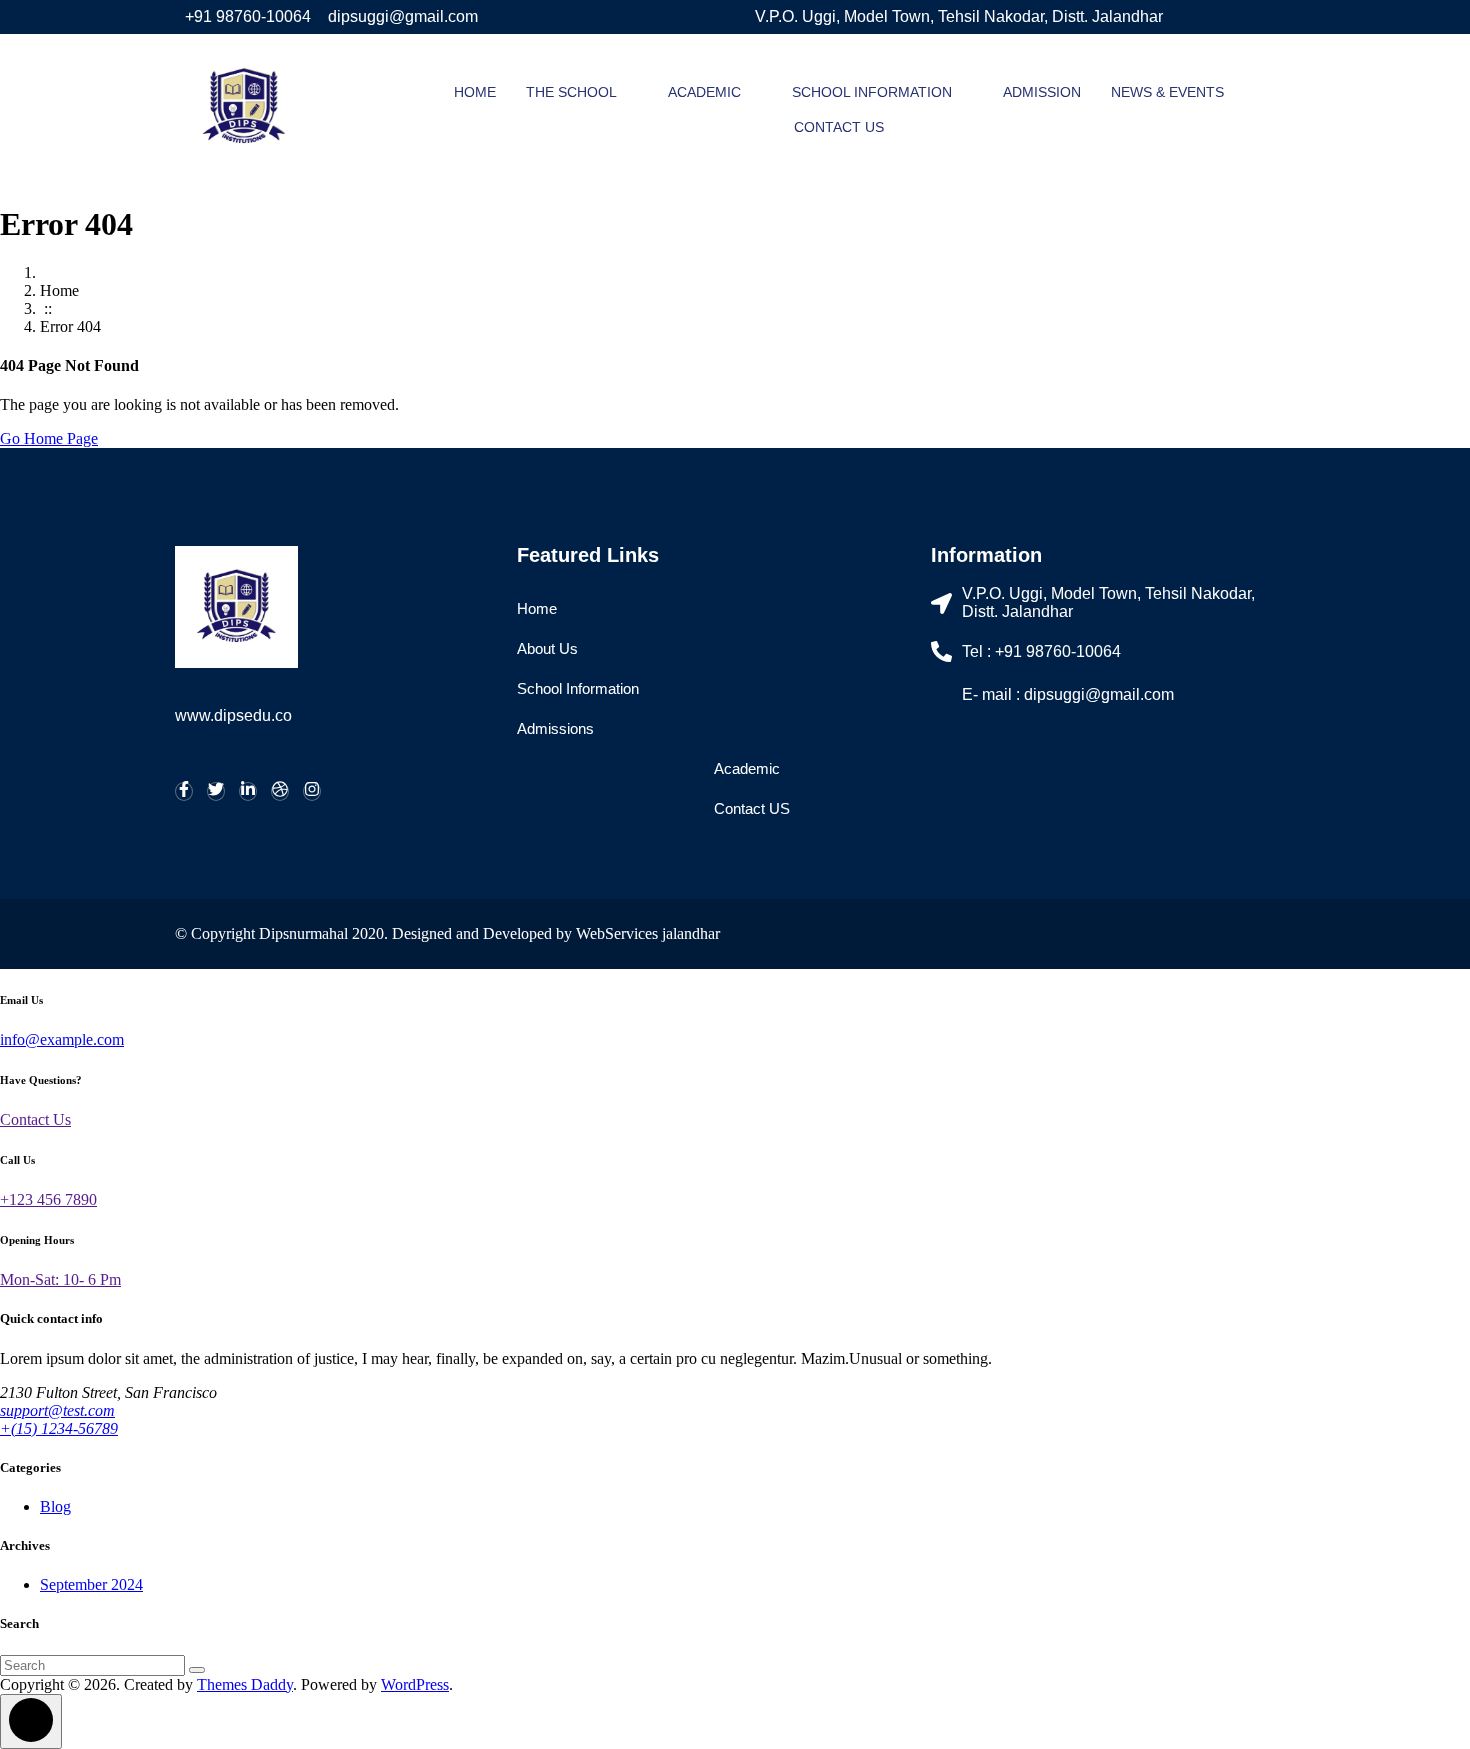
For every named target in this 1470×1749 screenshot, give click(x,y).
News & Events (1167, 92)
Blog (55, 1506)
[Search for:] (94, 1664)
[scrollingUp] (31, 1721)
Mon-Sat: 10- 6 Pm (60, 1279)
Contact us (839, 127)
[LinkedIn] (248, 791)
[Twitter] (216, 791)
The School (571, 92)
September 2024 (91, 1584)
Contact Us (35, 1119)
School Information (872, 92)
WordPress (415, 1684)
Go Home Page (49, 438)
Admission (1042, 92)
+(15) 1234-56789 (59, 1428)
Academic (704, 92)
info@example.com (62, 1039)
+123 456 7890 (48, 1199)
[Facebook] (184, 791)
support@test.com (57, 1410)
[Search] (197, 1670)
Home (475, 92)
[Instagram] (312, 791)
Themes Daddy (245, 1684)
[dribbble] (280, 791)
